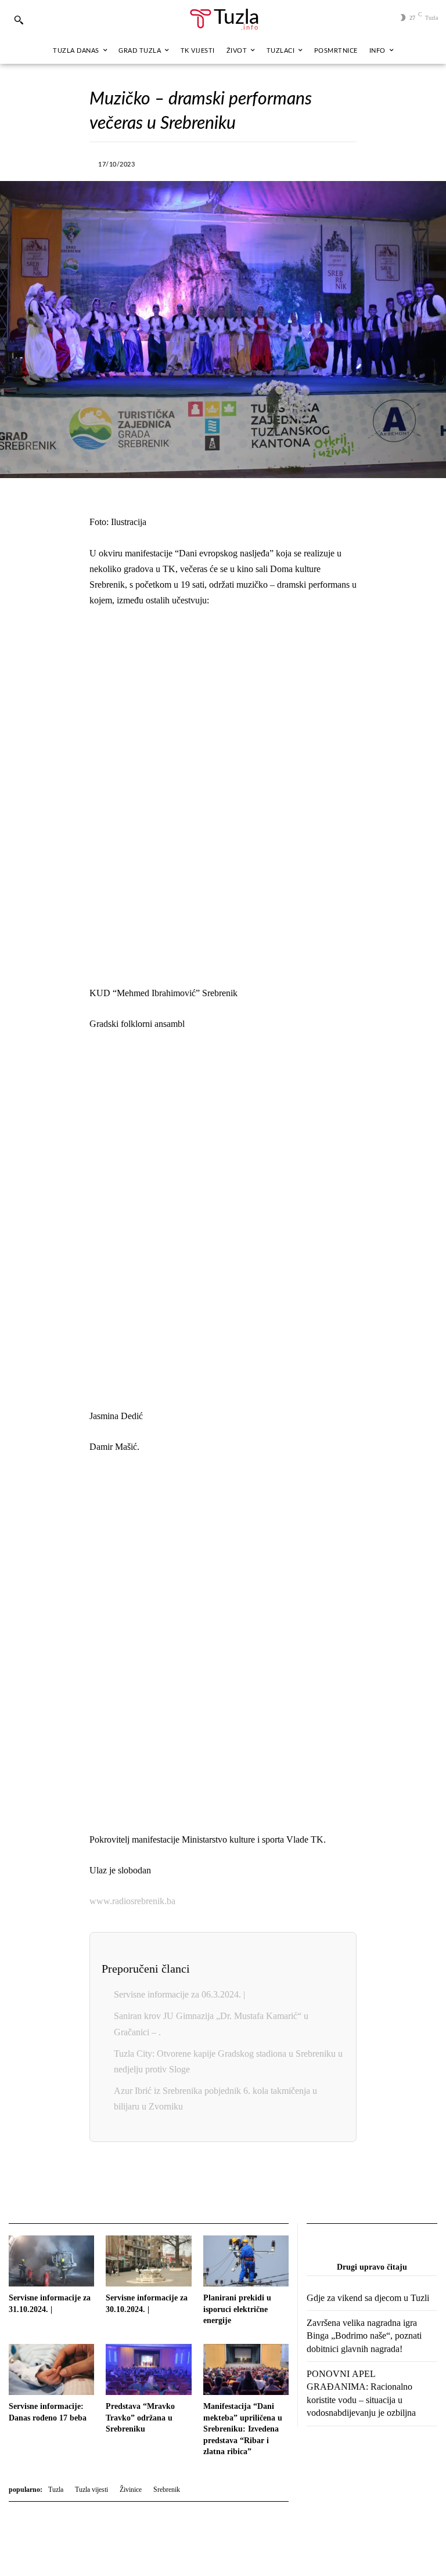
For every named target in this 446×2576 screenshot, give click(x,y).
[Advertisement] (223, 797)
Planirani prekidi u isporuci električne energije (237, 2309)
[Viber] (225, 162)
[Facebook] (172, 162)
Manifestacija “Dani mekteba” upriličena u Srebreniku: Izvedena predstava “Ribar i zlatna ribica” (243, 2429)
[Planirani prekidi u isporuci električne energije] (246, 2261)
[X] (199, 162)
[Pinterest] (305, 162)
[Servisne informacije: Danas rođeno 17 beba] (51, 2369)
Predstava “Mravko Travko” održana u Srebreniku (140, 2418)
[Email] (288, 2184)
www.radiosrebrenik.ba (132, 1901)
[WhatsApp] (252, 162)
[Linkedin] (279, 162)
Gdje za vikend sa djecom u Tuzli (368, 2298)
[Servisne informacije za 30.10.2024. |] (148, 2261)
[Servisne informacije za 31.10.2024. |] (51, 2261)
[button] (19, 20)
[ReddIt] (261, 2184)
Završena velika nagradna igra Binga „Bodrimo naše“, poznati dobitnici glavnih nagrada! (364, 2336)
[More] (333, 162)
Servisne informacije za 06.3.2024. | (179, 1994)
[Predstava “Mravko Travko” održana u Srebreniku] (148, 2369)
